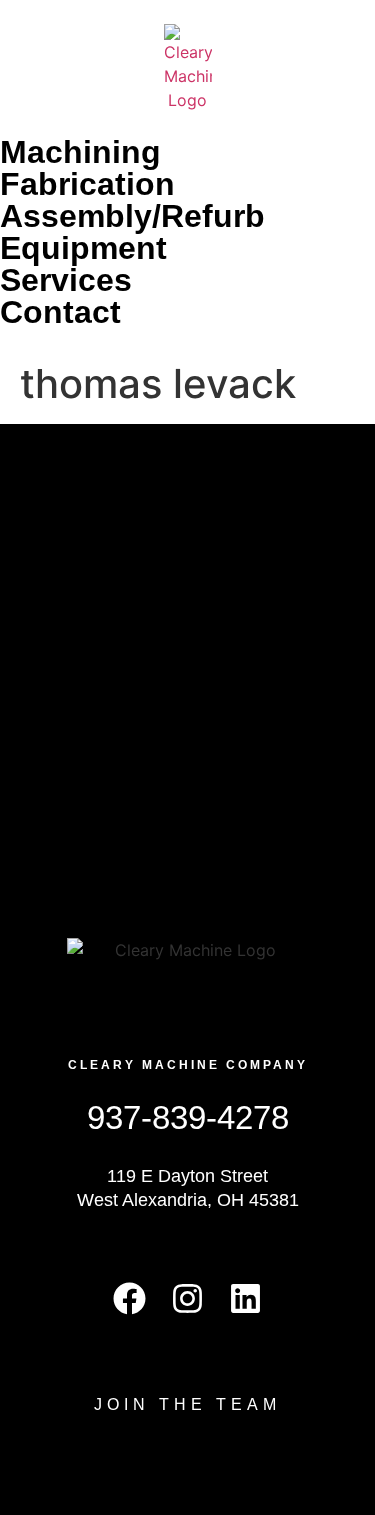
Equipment (83, 248)
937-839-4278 (188, 1117)
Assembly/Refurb (132, 216)
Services (66, 280)
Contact (60, 312)
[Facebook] (129, 1298)
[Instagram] (187, 1298)
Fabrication (87, 184)
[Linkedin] (245, 1298)
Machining (80, 152)
